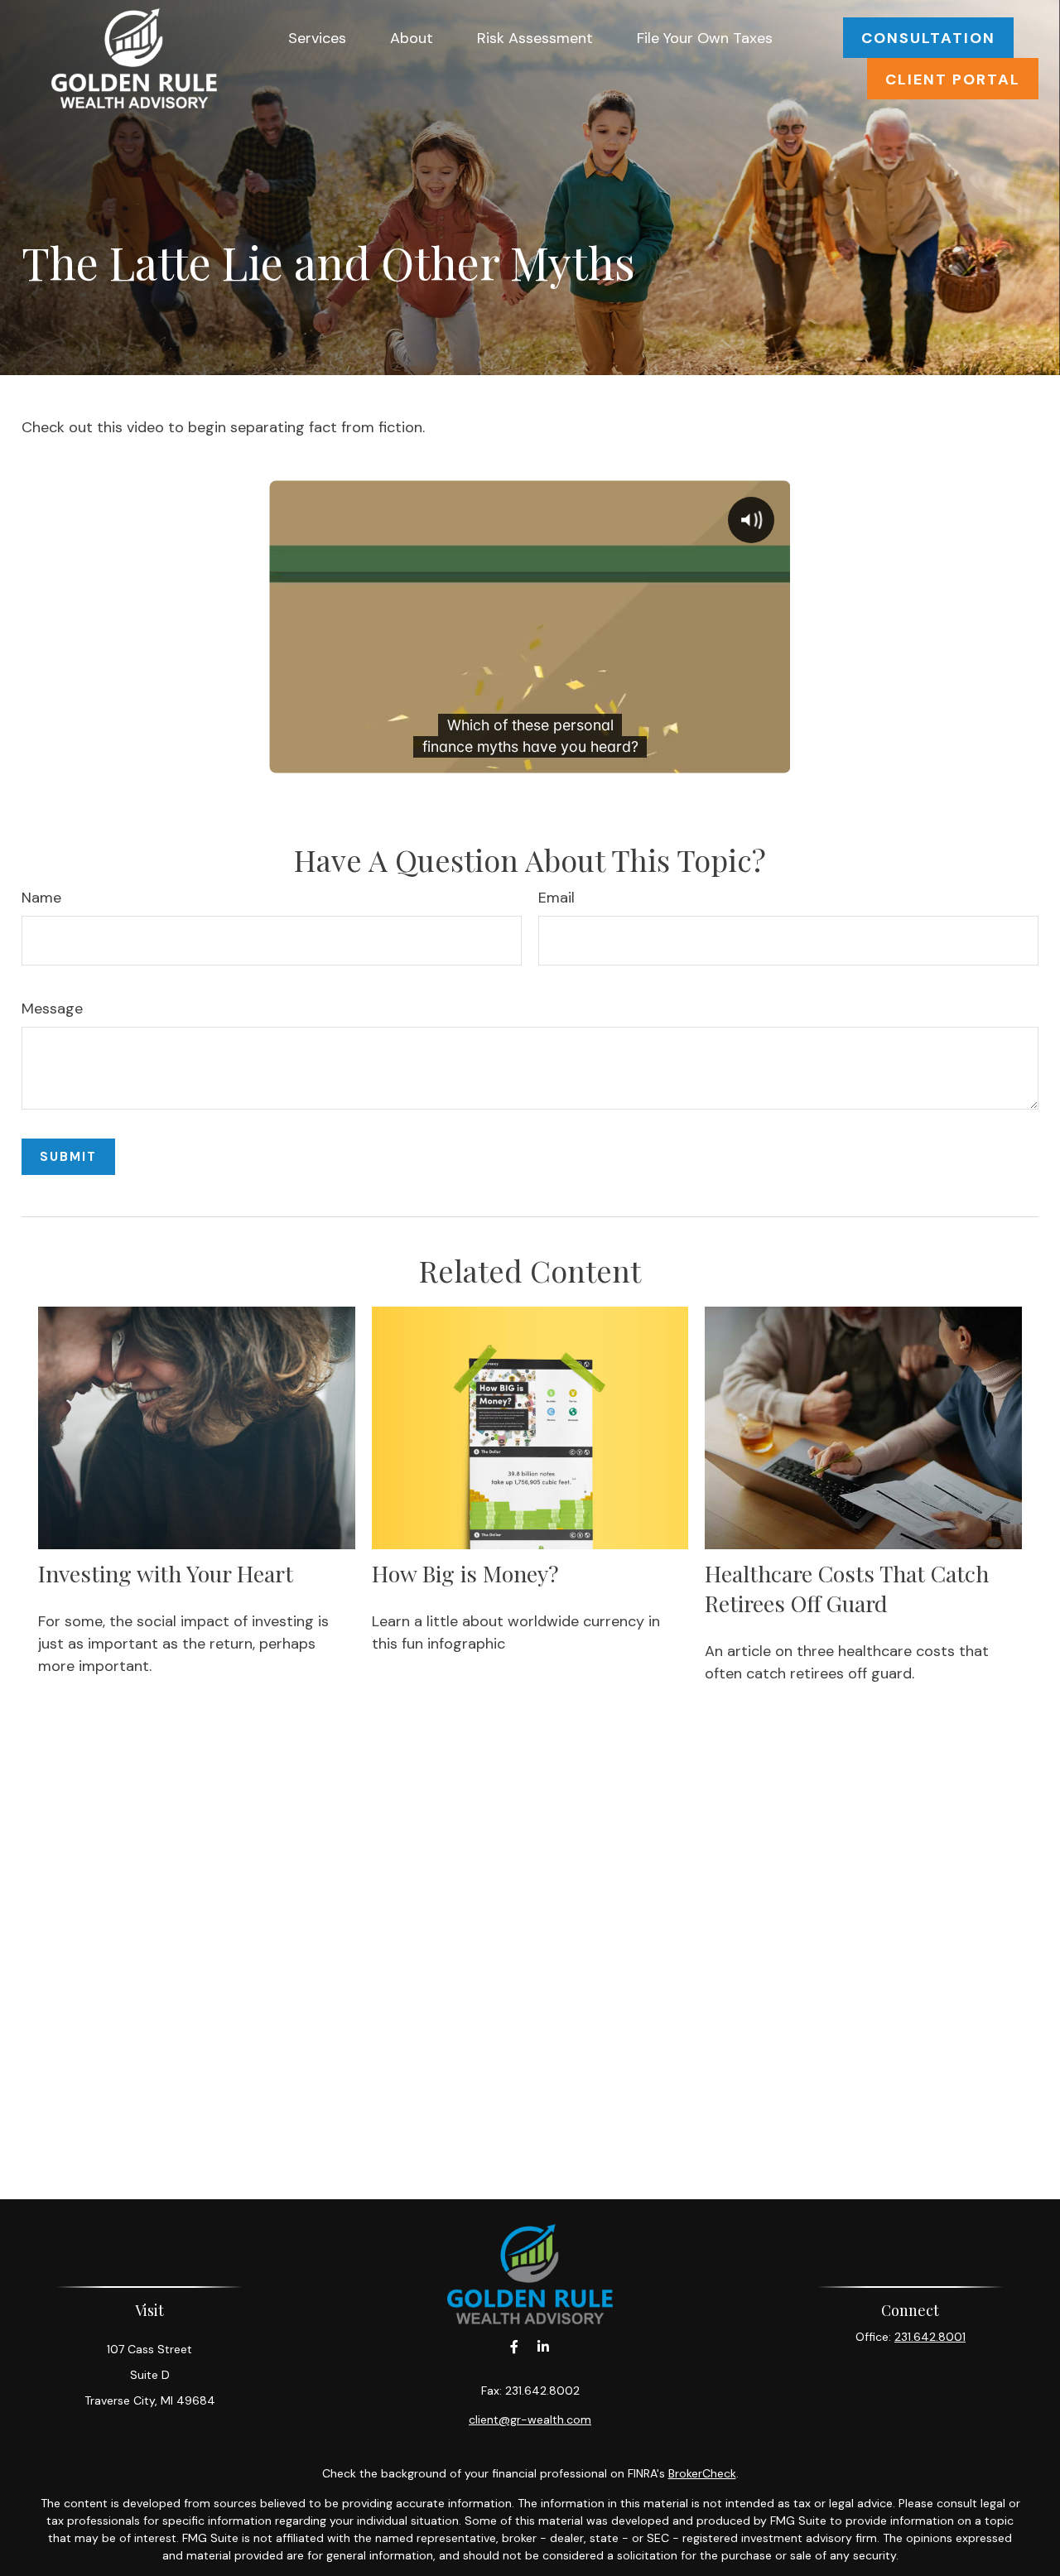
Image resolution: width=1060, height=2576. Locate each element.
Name (41, 898)
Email (556, 898)
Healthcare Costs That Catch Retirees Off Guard (847, 1588)
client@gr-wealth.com (530, 2420)
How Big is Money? (465, 1573)
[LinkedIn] (543, 2347)
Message (52, 1009)
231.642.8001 (930, 2337)
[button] (317, 38)
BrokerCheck (702, 2473)
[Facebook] (514, 2347)
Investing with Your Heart (166, 1573)
